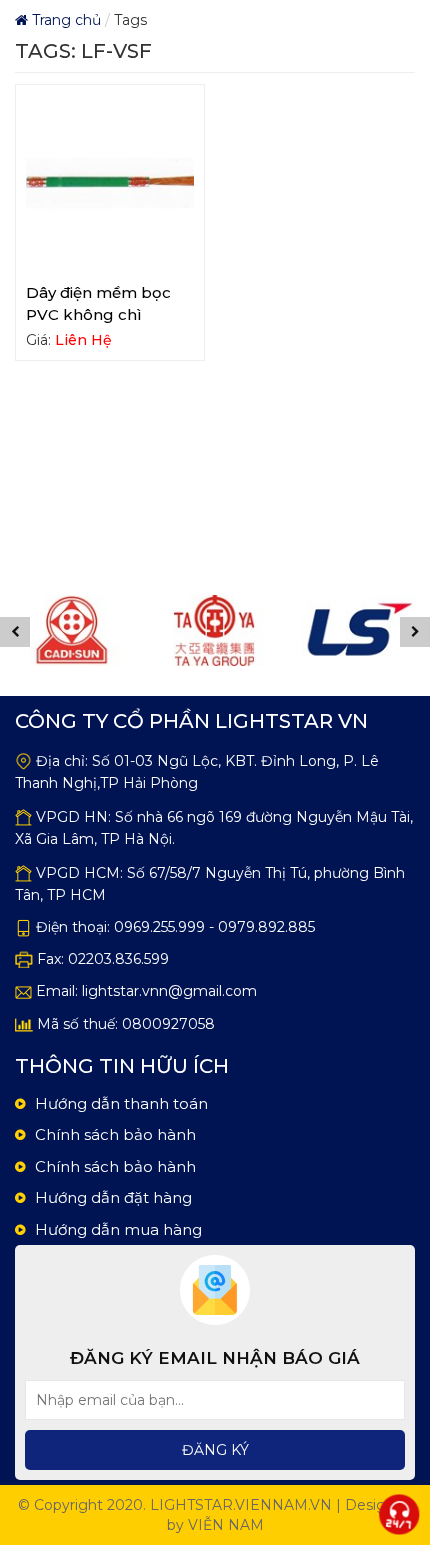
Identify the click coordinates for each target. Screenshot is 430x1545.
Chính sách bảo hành (115, 1134)
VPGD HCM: (79, 873)
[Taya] (189, 630)
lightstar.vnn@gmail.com (169, 991)
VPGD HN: (73, 817)
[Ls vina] (332, 630)
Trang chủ (64, 20)
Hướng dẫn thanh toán (121, 1103)
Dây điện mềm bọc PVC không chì (98, 303)
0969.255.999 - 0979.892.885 (214, 927)
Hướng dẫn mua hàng (118, 1229)
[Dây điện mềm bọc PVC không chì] (110, 183)
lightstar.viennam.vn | (245, 1505)
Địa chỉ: (62, 761)
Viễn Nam (226, 1525)
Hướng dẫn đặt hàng (113, 1197)
